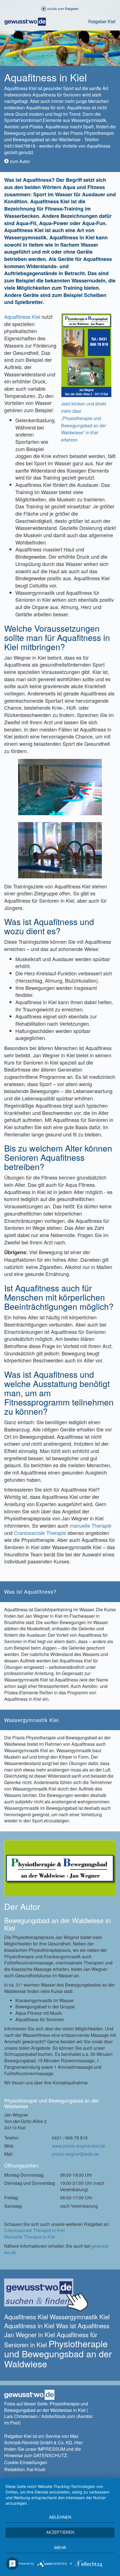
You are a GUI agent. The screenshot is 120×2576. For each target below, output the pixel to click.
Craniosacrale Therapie (40, 1533)
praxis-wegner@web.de (75, 2154)
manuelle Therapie (91, 1525)
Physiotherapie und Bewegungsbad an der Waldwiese (58, 2353)
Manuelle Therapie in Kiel (30, 2237)
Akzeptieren (60, 2532)
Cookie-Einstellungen (26, 2462)
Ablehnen (60, 2517)
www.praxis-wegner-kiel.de (79, 2146)
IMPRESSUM (51, 2449)
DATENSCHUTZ (50, 2455)
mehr (60, 2548)
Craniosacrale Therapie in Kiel (34, 2230)
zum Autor (19, 161)
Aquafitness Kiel (22, 317)
